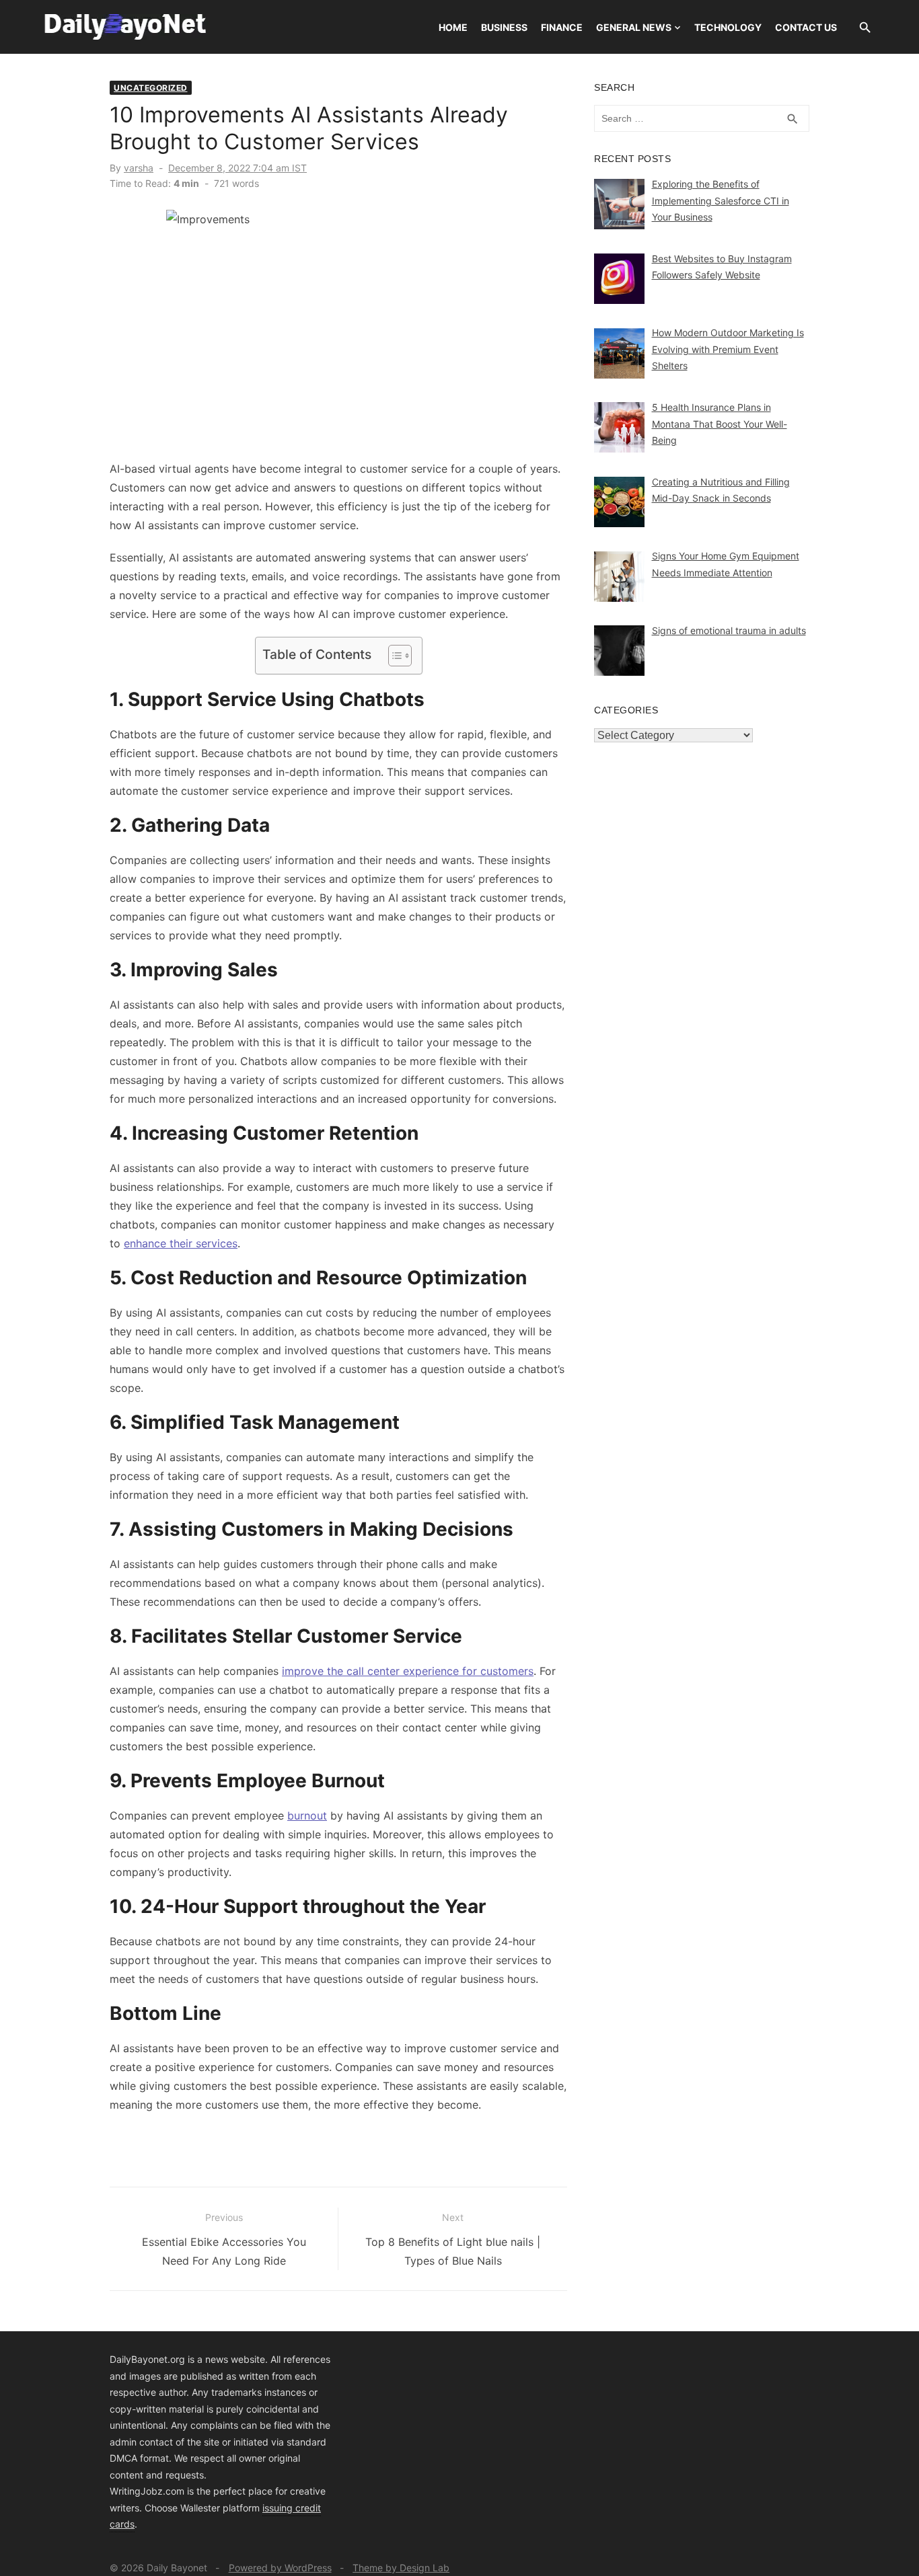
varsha (139, 168)
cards (122, 2524)
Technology (728, 27)
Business (504, 27)
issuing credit (292, 2508)
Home (453, 27)
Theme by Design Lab (401, 2568)
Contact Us (806, 27)
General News (634, 27)
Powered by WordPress (280, 2568)
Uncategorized (151, 88)
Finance (562, 27)
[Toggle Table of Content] (393, 656)
